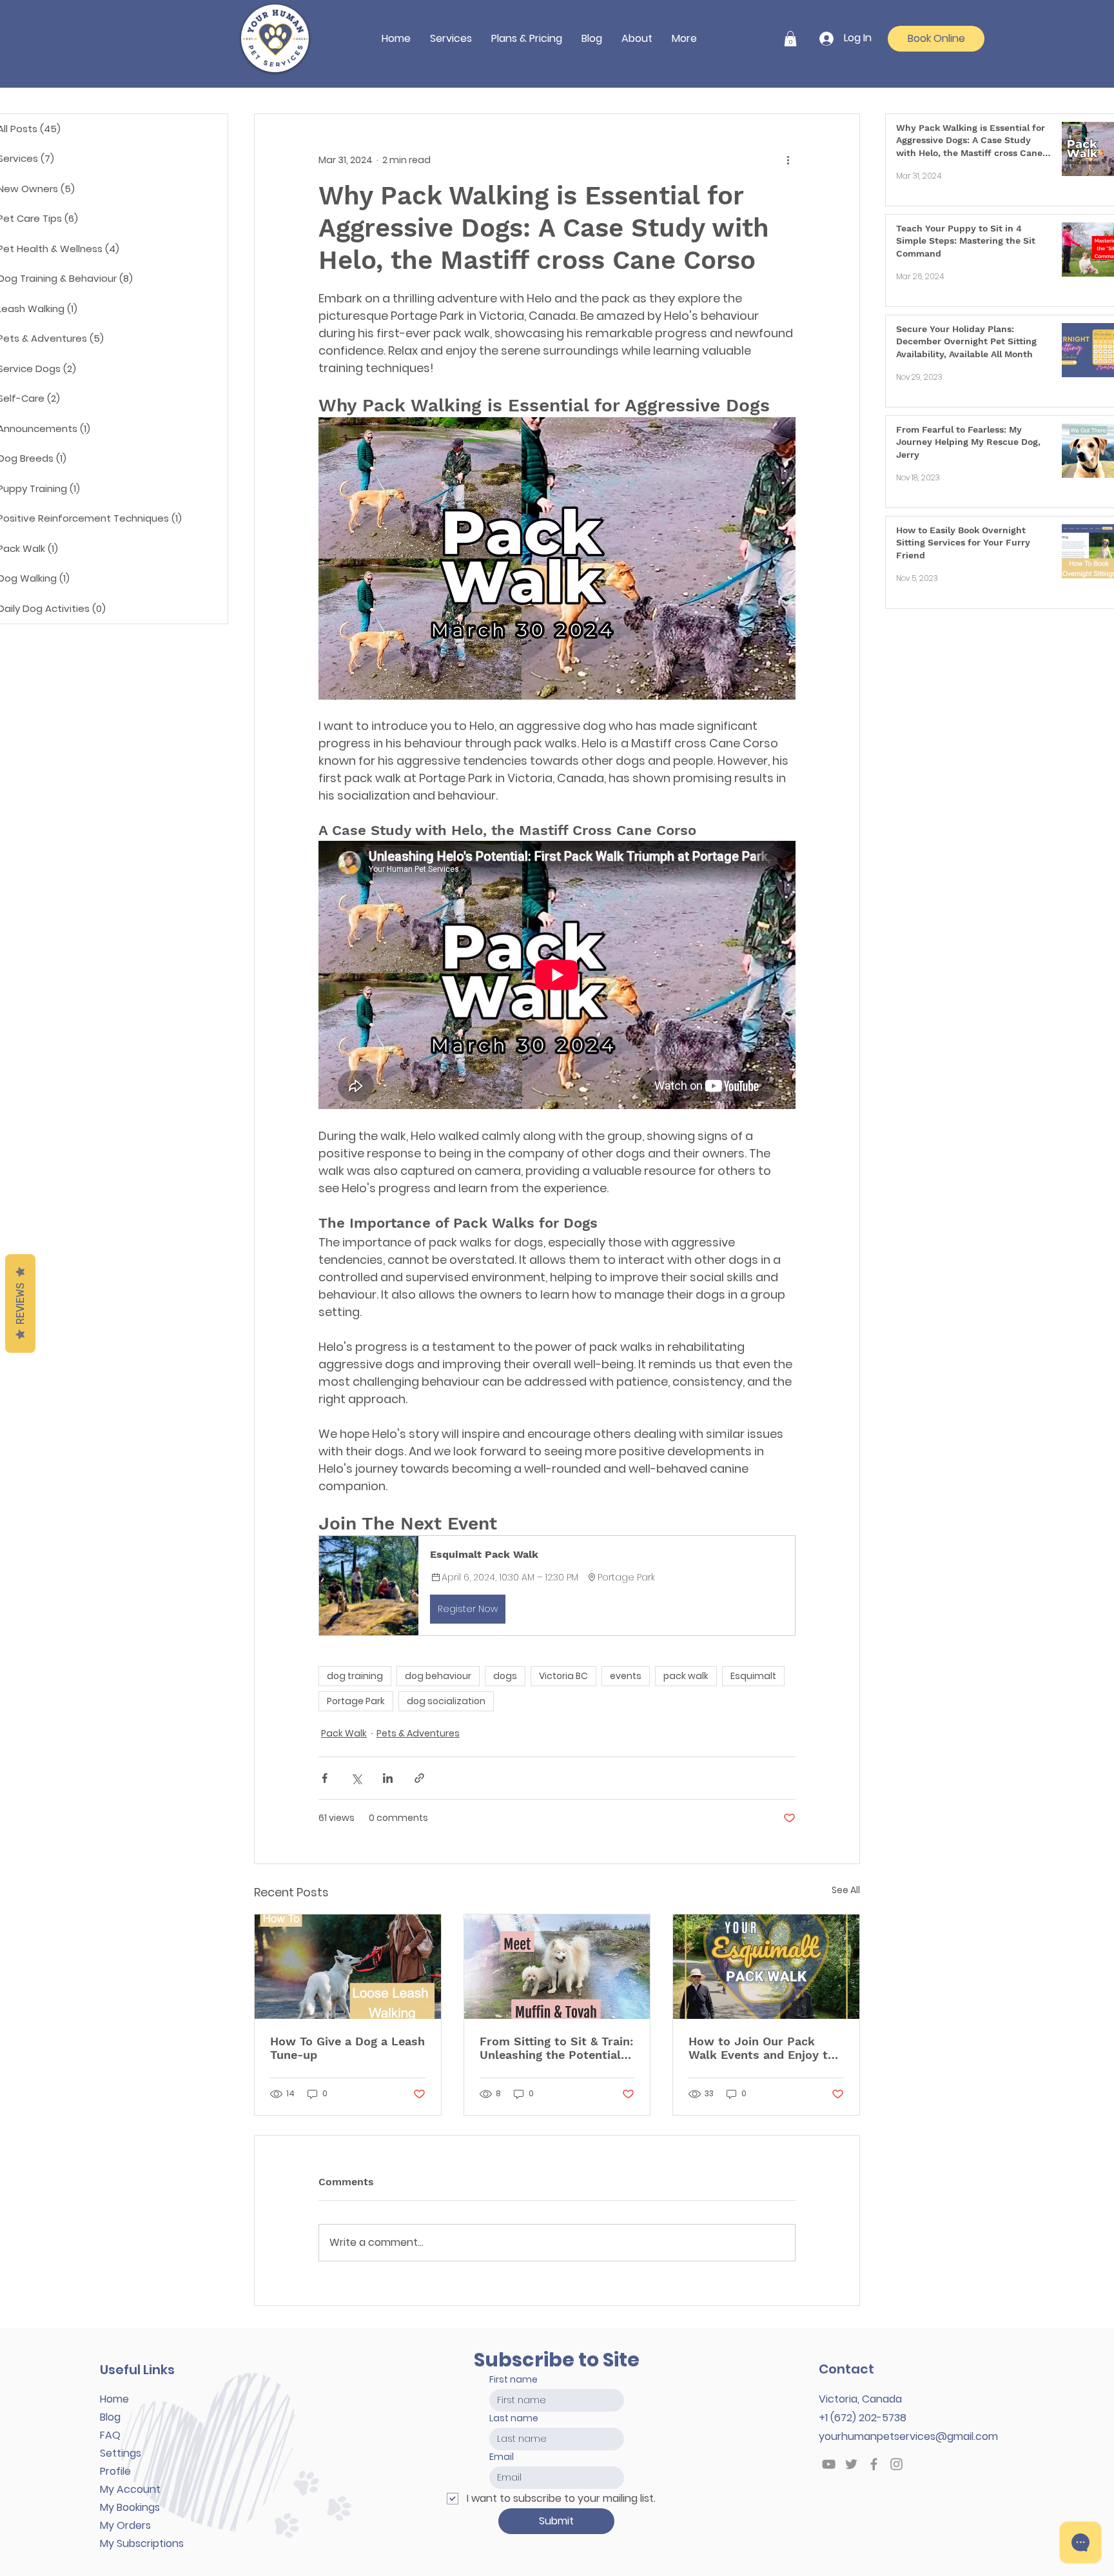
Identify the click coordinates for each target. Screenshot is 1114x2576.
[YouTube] (829, 2464)
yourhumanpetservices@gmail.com (908, 2436)
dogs (505, 1676)
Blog (110, 2417)
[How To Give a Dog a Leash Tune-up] (348, 1967)
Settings (121, 2453)
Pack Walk (344, 1733)
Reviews (20, 1303)
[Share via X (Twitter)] (356, 1778)
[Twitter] (851, 2464)
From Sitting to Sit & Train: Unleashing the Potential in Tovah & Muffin (556, 2048)
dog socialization (446, 1701)
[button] (451, 38)
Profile (115, 2471)
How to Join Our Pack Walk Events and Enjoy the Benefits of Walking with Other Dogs (765, 2048)
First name (513, 2379)
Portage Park (356, 1701)
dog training (355, 1676)
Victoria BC (563, 1676)
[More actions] (788, 161)
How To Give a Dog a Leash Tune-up (347, 2048)
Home (114, 2399)
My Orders (125, 2525)
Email (502, 2457)
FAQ (110, 2435)
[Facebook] (874, 2464)
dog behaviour (438, 1676)
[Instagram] (896, 2464)
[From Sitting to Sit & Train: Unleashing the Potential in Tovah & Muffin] (557, 1967)
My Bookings (130, 2507)
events (626, 1676)
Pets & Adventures (418, 1733)
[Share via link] (419, 1778)
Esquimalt (753, 1676)
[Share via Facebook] (325, 1778)
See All (846, 1890)
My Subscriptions (142, 2543)
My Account (130, 2489)
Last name (514, 2418)
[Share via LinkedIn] (388, 1778)
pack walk (686, 1676)
